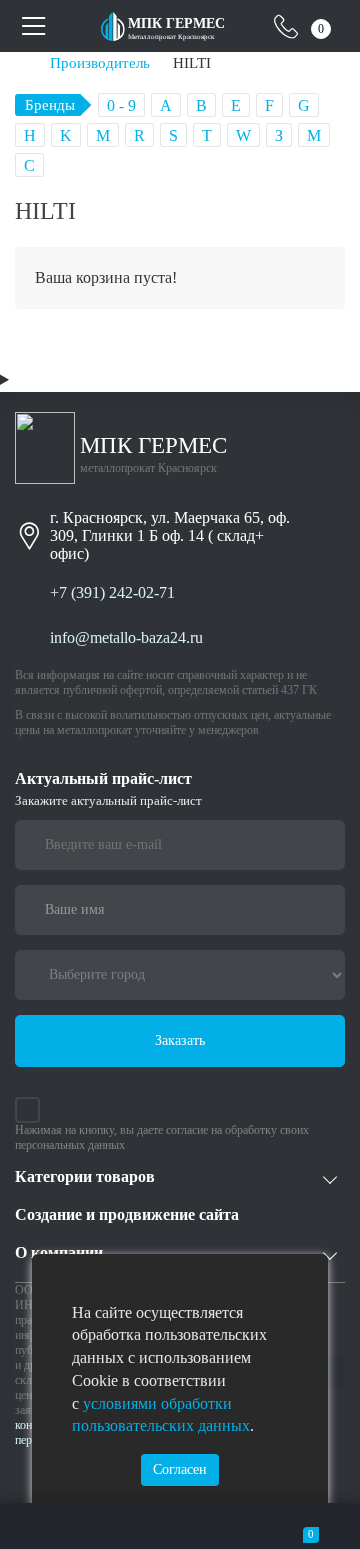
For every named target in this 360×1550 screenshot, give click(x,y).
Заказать (180, 1040)
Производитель (100, 62)
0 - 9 (121, 105)
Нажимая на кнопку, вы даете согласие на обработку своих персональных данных (162, 1137)
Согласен (180, 1469)
